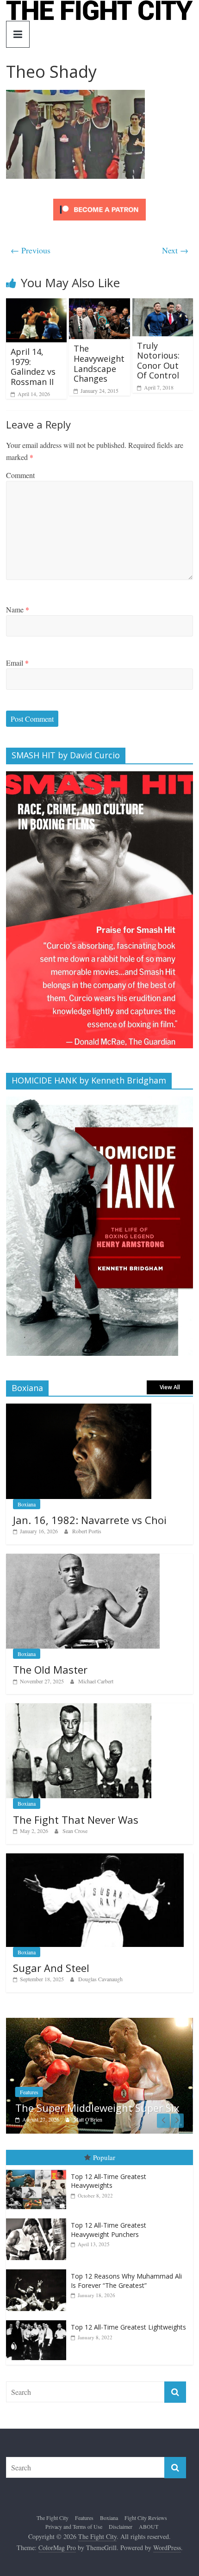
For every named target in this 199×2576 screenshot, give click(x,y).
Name (18, 609)
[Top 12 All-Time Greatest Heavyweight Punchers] (38, 2219)
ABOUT (149, 2526)
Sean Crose (75, 1831)
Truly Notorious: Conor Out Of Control (158, 361)
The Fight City (53, 2518)
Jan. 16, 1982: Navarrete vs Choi (90, 1520)
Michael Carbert (96, 1681)
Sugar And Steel (51, 1968)
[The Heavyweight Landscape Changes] (99, 304)
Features (29, 2092)
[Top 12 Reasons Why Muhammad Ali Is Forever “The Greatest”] (38, 2270)
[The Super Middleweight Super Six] (99, 2023)
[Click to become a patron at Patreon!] (99, 200)
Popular (104, 2157)
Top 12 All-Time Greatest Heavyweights (109, 2181)
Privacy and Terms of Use (74, 2526)
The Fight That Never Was (76, 1820)
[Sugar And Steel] (95, 1858)
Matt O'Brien (88, 2119)
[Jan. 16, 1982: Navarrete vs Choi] (79, 1408)
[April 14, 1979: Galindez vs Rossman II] (36, 304)
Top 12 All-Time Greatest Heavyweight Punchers (109, 2230)
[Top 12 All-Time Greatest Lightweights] (38, 2321)
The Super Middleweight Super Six (97, 2108)
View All (170, 1387)
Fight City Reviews (146, 2518)
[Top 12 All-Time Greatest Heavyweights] (38, 2170)
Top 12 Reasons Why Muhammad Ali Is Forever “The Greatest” (126, 2281)
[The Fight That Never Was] (79, 1708)
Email (17, 663)
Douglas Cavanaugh (100, 1979)
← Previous (31, 250)
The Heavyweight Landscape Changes (99, 363)
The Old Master (50, 1669)
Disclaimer (121, 2526)
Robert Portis (87, 1531)
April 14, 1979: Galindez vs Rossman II (33, 367)
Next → (175, 250)
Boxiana (27, 1504)
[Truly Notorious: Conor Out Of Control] (163, 304)
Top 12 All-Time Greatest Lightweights (128, 2327)
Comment (20, 475)
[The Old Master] (83, 1559)
